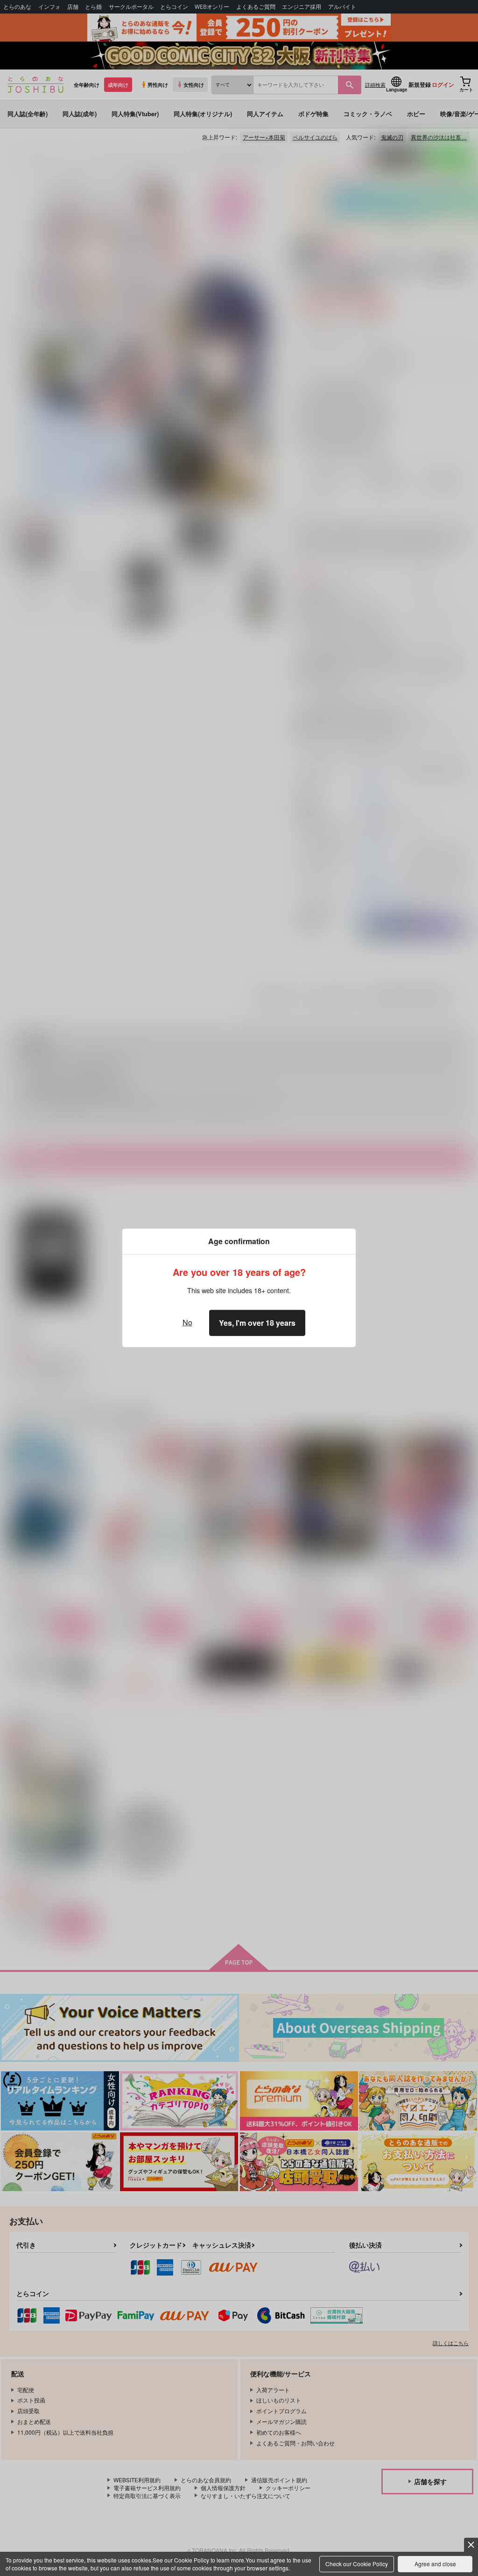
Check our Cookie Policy (357, 2564)
